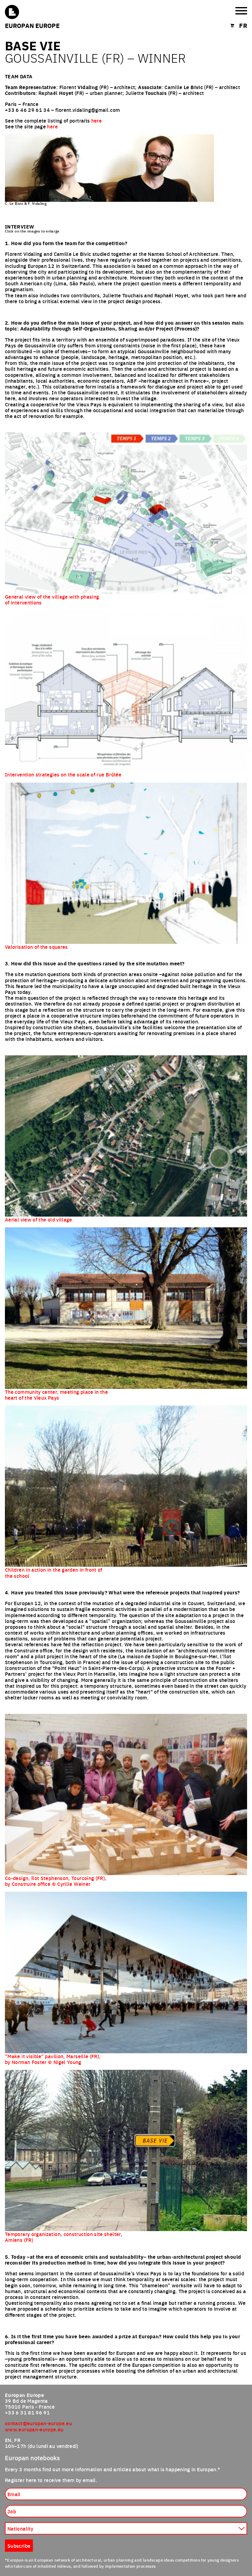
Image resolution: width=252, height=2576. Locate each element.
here (96, 120)
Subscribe (19, 2546)
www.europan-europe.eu (34, 2429)
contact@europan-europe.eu (38, 2423)
